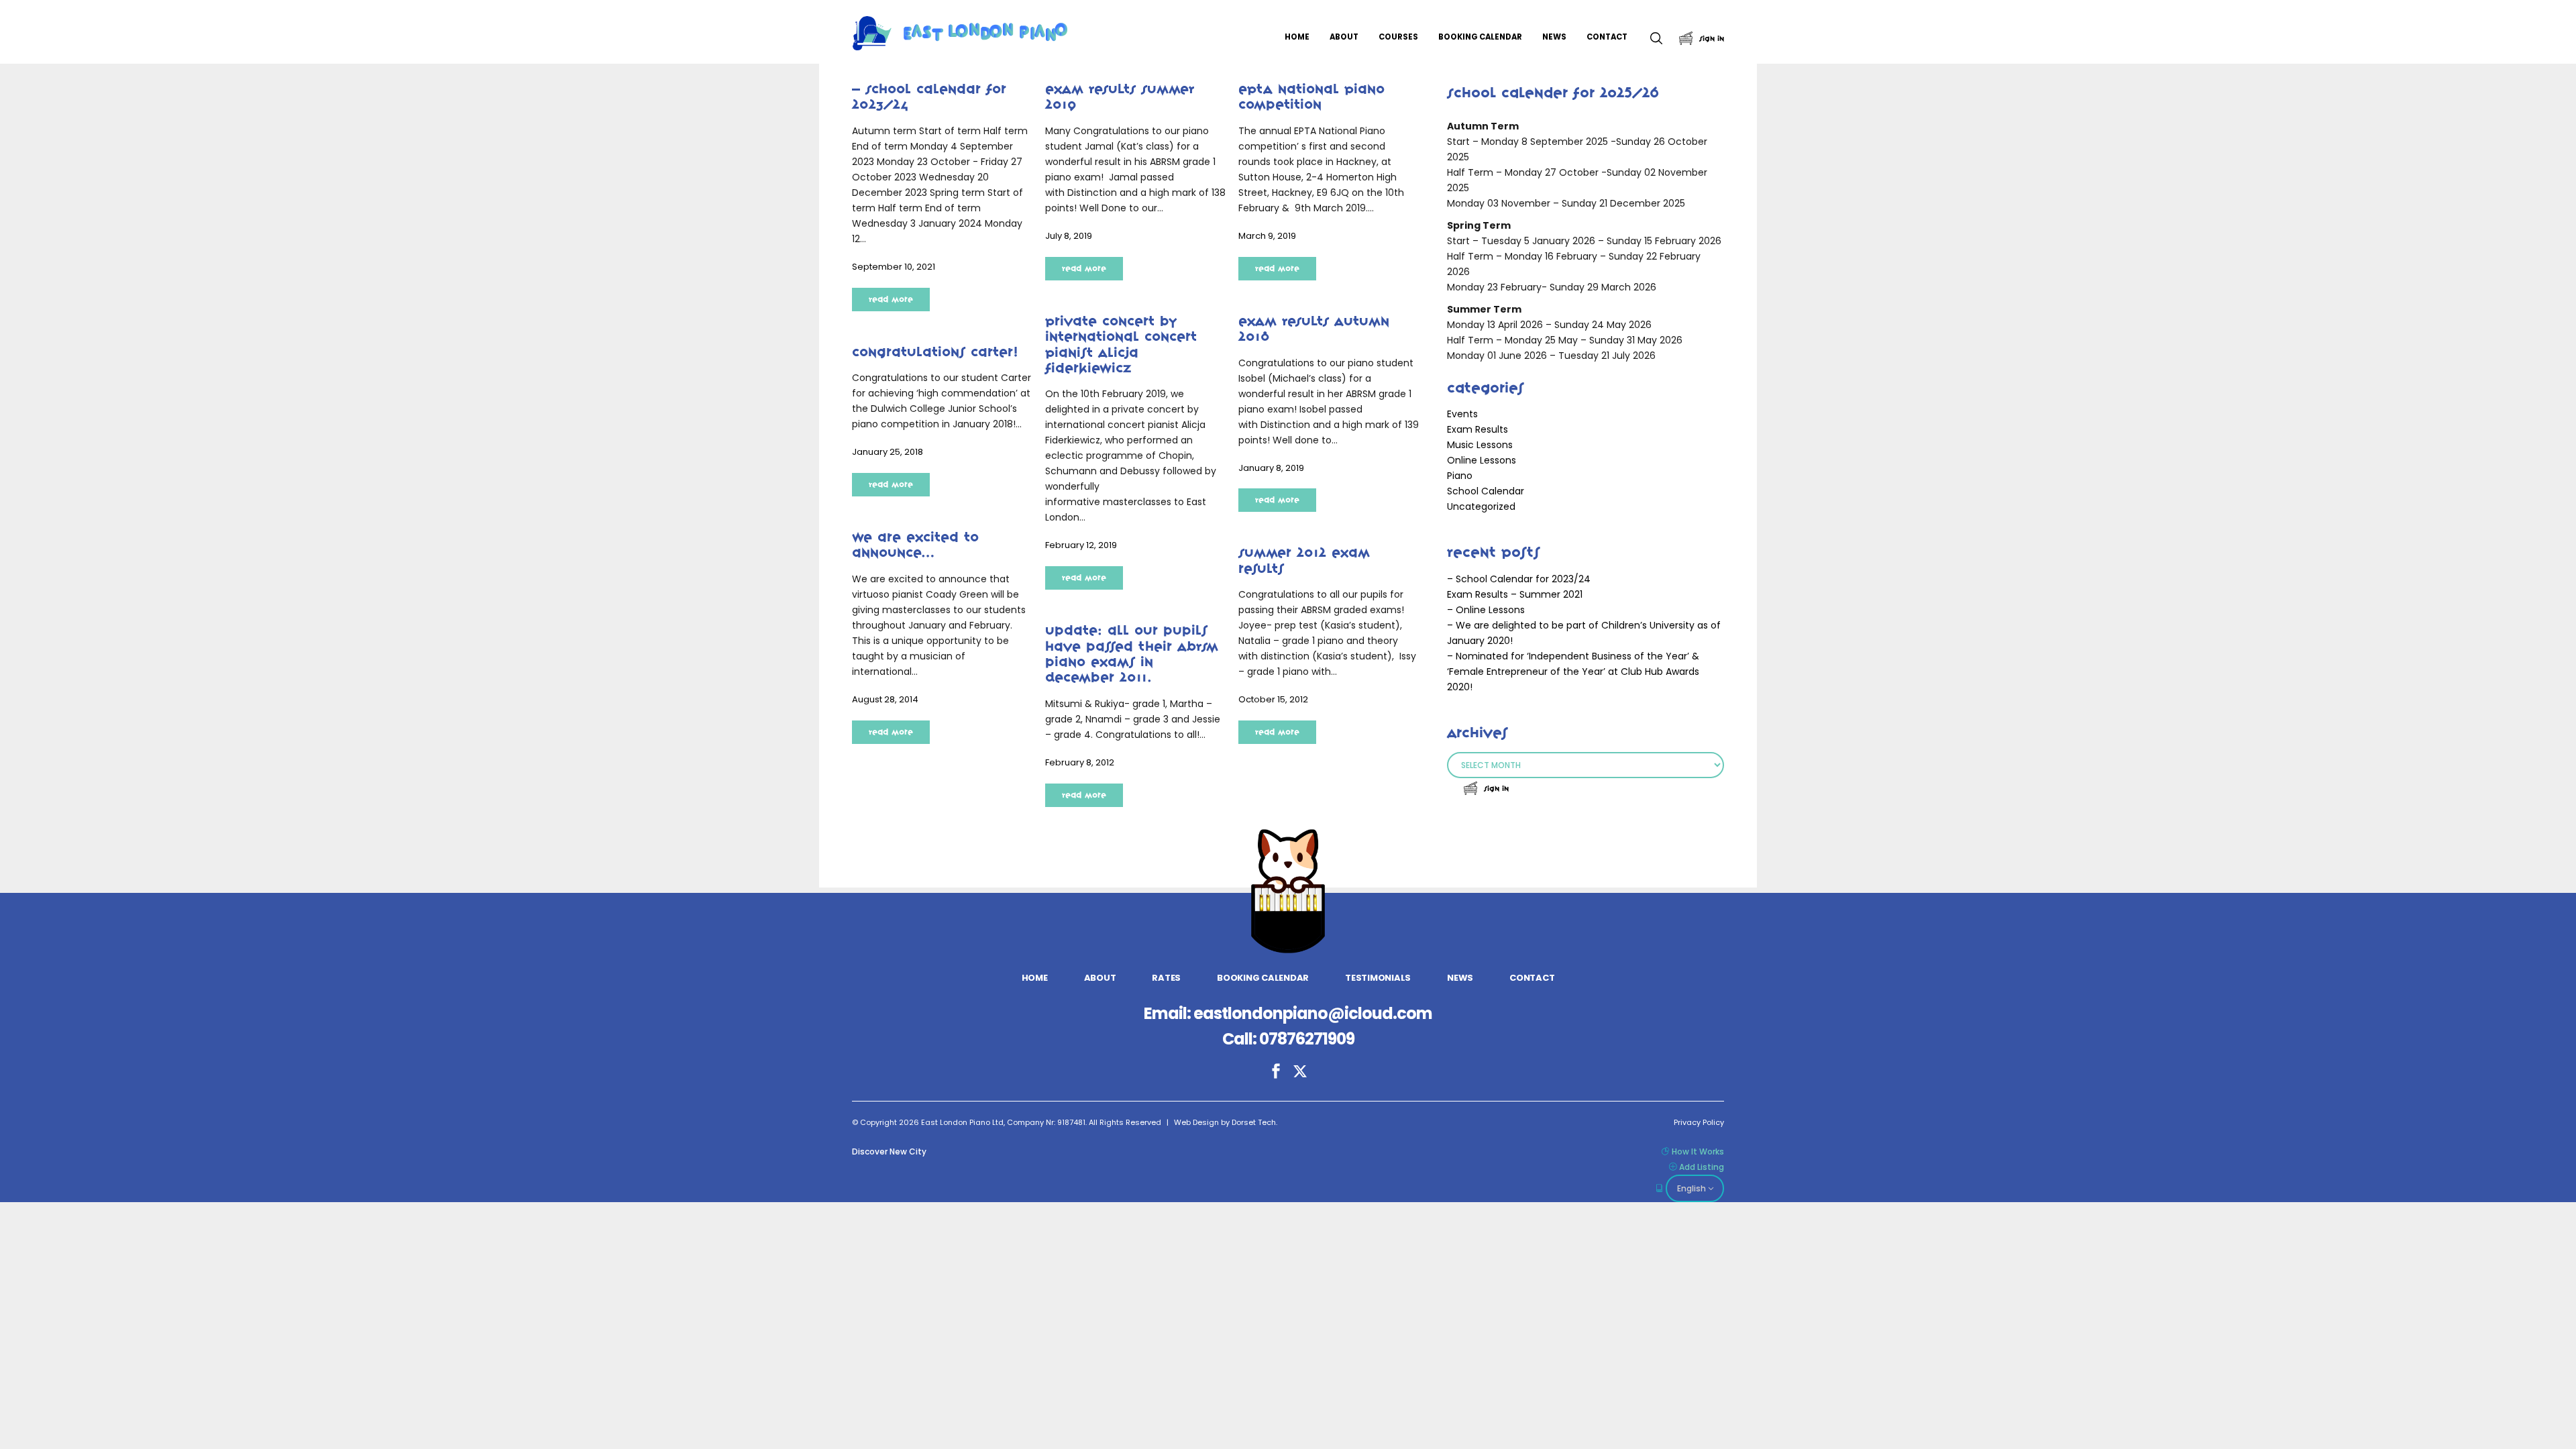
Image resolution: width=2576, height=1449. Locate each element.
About (1100, 978)
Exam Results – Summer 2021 (1515, 594)
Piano (1460, 476)
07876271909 (1307, 1039)
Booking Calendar (1263, 978)
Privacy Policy (1699, 1122)
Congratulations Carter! (935, 352)
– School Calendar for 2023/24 (1519, 579)
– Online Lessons (1486, 610)
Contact (1532, 978)
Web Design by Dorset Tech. (1226, 1122)
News (1460, 978)
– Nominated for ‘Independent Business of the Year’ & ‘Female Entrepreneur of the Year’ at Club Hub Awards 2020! (1573, 672)
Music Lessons (1480, 445)
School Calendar (1486, 491)
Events (1462, 414)
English (1692, 1188)
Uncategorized (1481, 506)
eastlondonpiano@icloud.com (1313, 1013)
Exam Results (1478, 429)
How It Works (1698, 1151)
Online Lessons (1482, 460)
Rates (1166, 978)
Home (1035, 978)
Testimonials (1378, 978)
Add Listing (1702, 1167)
